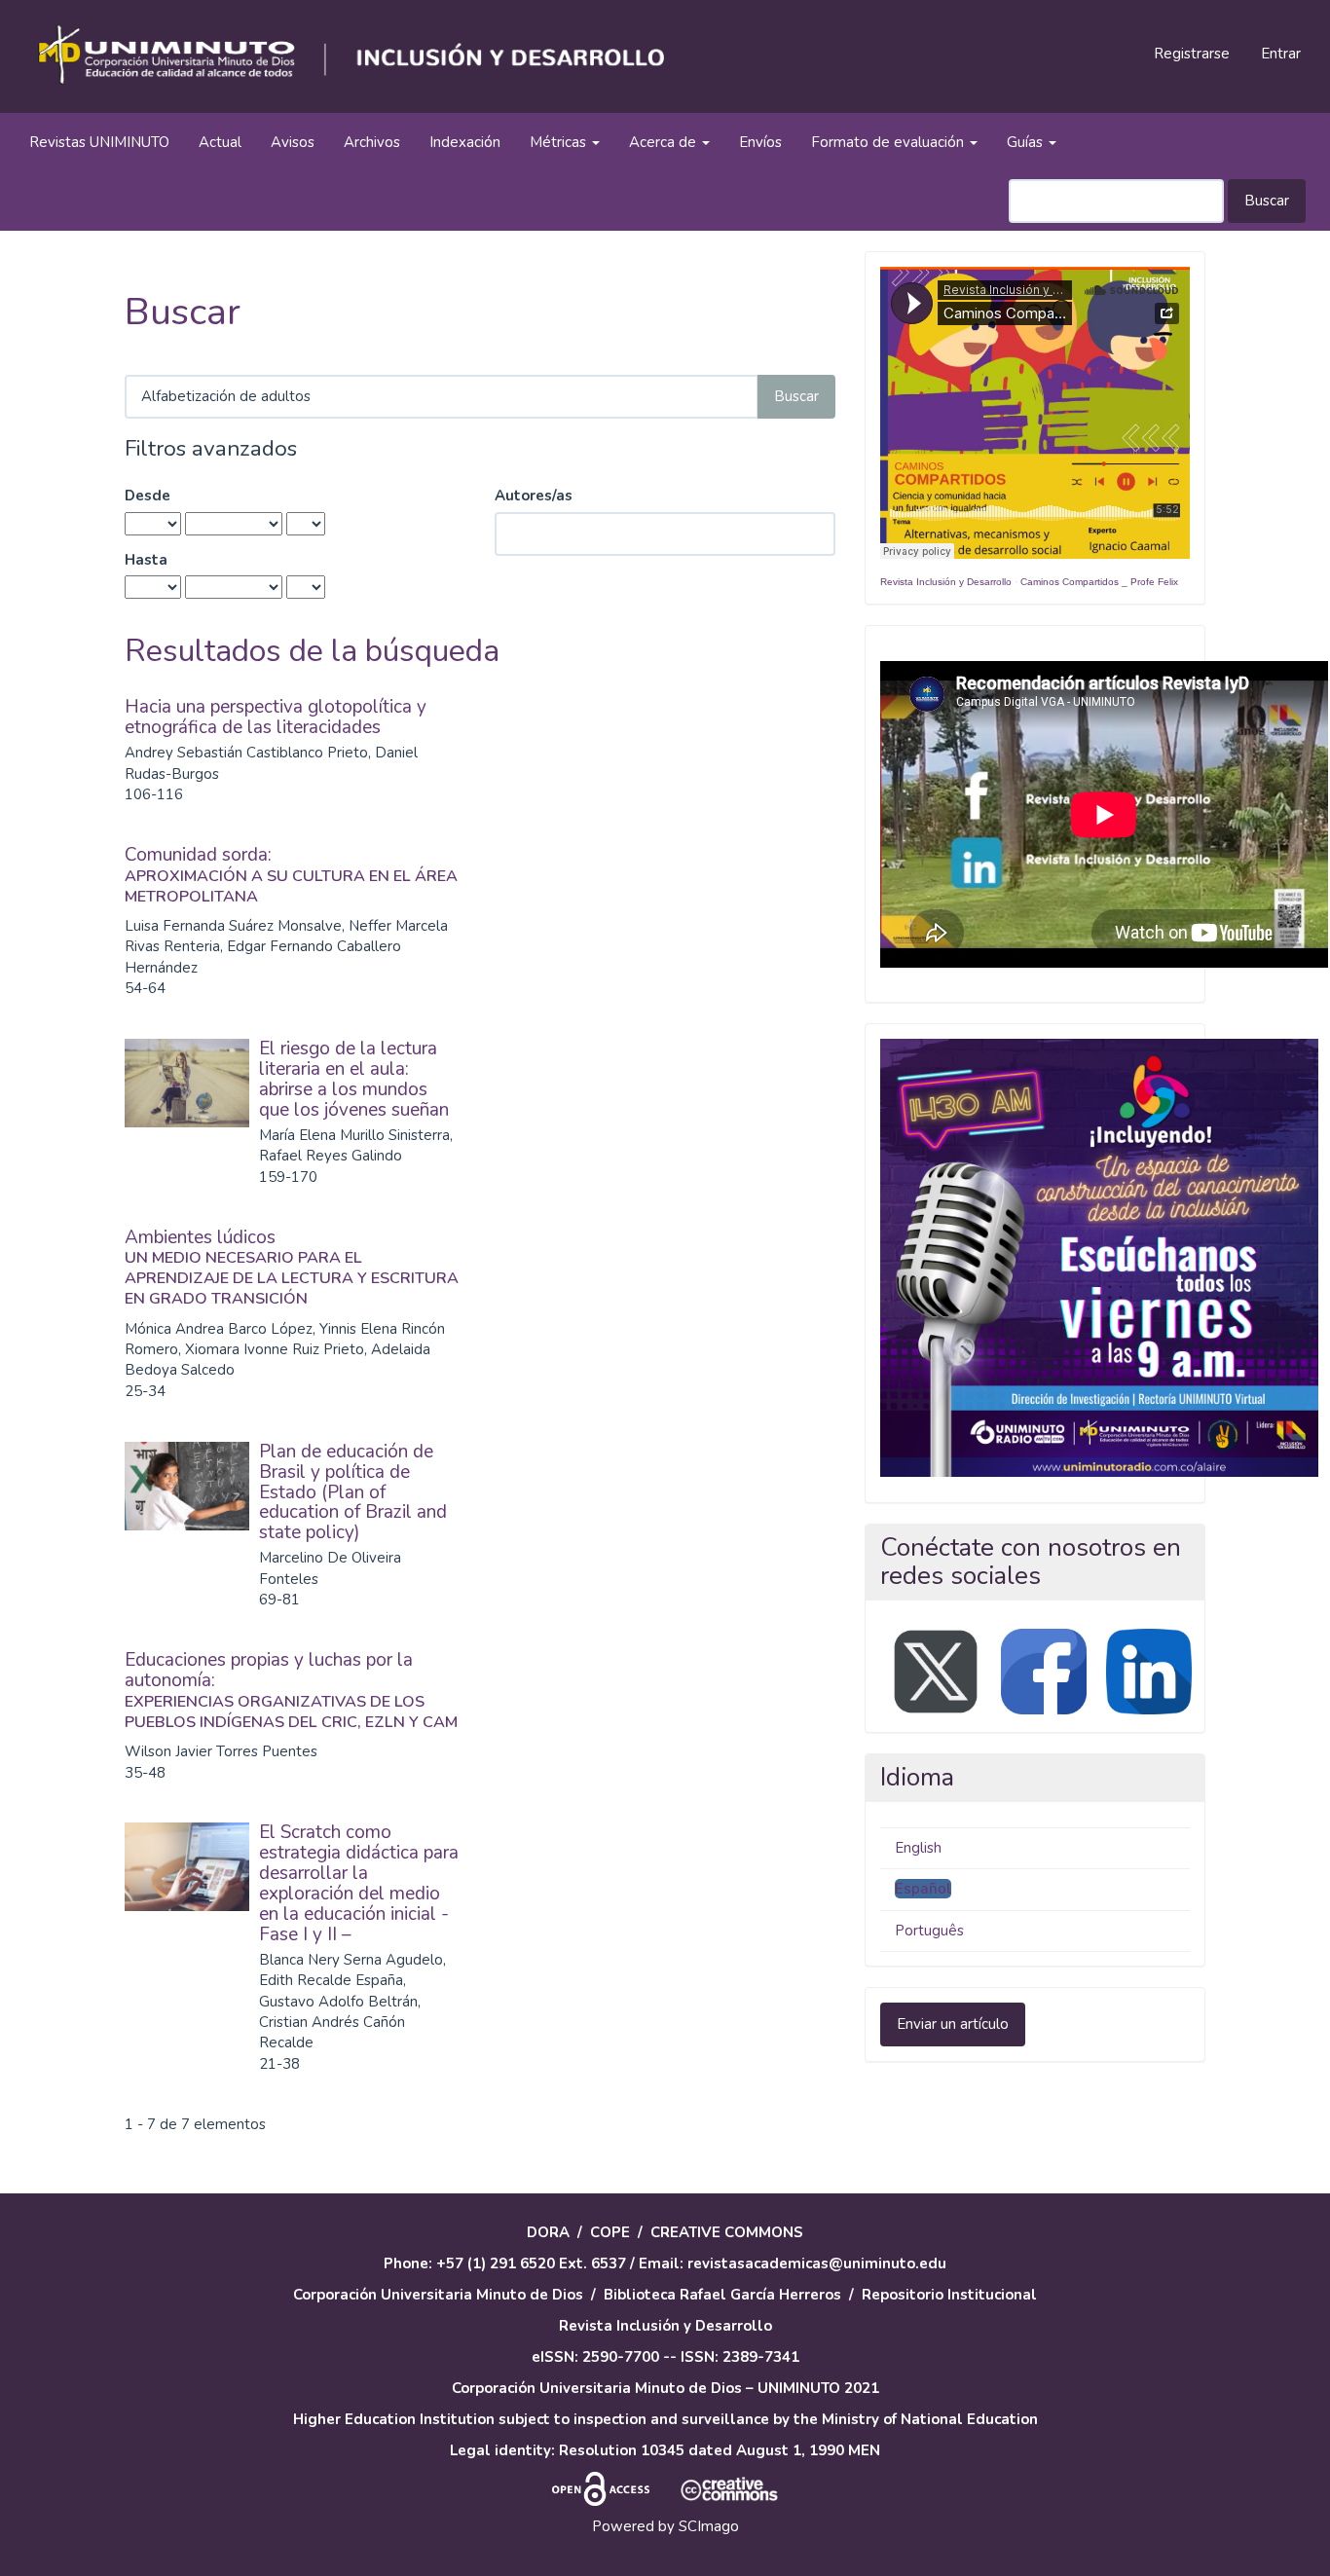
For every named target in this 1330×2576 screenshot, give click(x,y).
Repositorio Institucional (949, 2295)
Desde (148, 496)
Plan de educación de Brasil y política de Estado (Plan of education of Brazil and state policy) (353, 1492)
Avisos (293, 142)
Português (929, 1931)
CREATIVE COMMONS (727, 2232)
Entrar (1281, 54)
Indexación (465, 142)
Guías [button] (1027, 142)
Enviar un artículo (953, 2024)
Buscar (1267, 201)
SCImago (709, 2526)
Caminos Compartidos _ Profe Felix (1099, 582)
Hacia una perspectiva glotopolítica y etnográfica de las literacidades (276, 717)
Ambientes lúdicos (292, 1267)
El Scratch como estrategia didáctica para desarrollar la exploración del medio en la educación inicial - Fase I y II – (359, 1883)
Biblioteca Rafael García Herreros (722, 2295)
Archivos (372, 142)
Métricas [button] (560, 142)
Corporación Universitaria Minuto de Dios (438, 2295)
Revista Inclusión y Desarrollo (946, 582)
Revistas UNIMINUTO (99, 142)
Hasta (146, 560)
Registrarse (1192, 54)
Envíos (760, 142)
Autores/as (534, 496)
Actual (220, 142)
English (918, 1848)
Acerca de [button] (665, 142)
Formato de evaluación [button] (889, 142)
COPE (610, 2232)
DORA (548, 2232)
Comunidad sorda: (291, 874)
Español (923, 1889)
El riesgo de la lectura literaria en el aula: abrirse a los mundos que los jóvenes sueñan (354, 1079)
